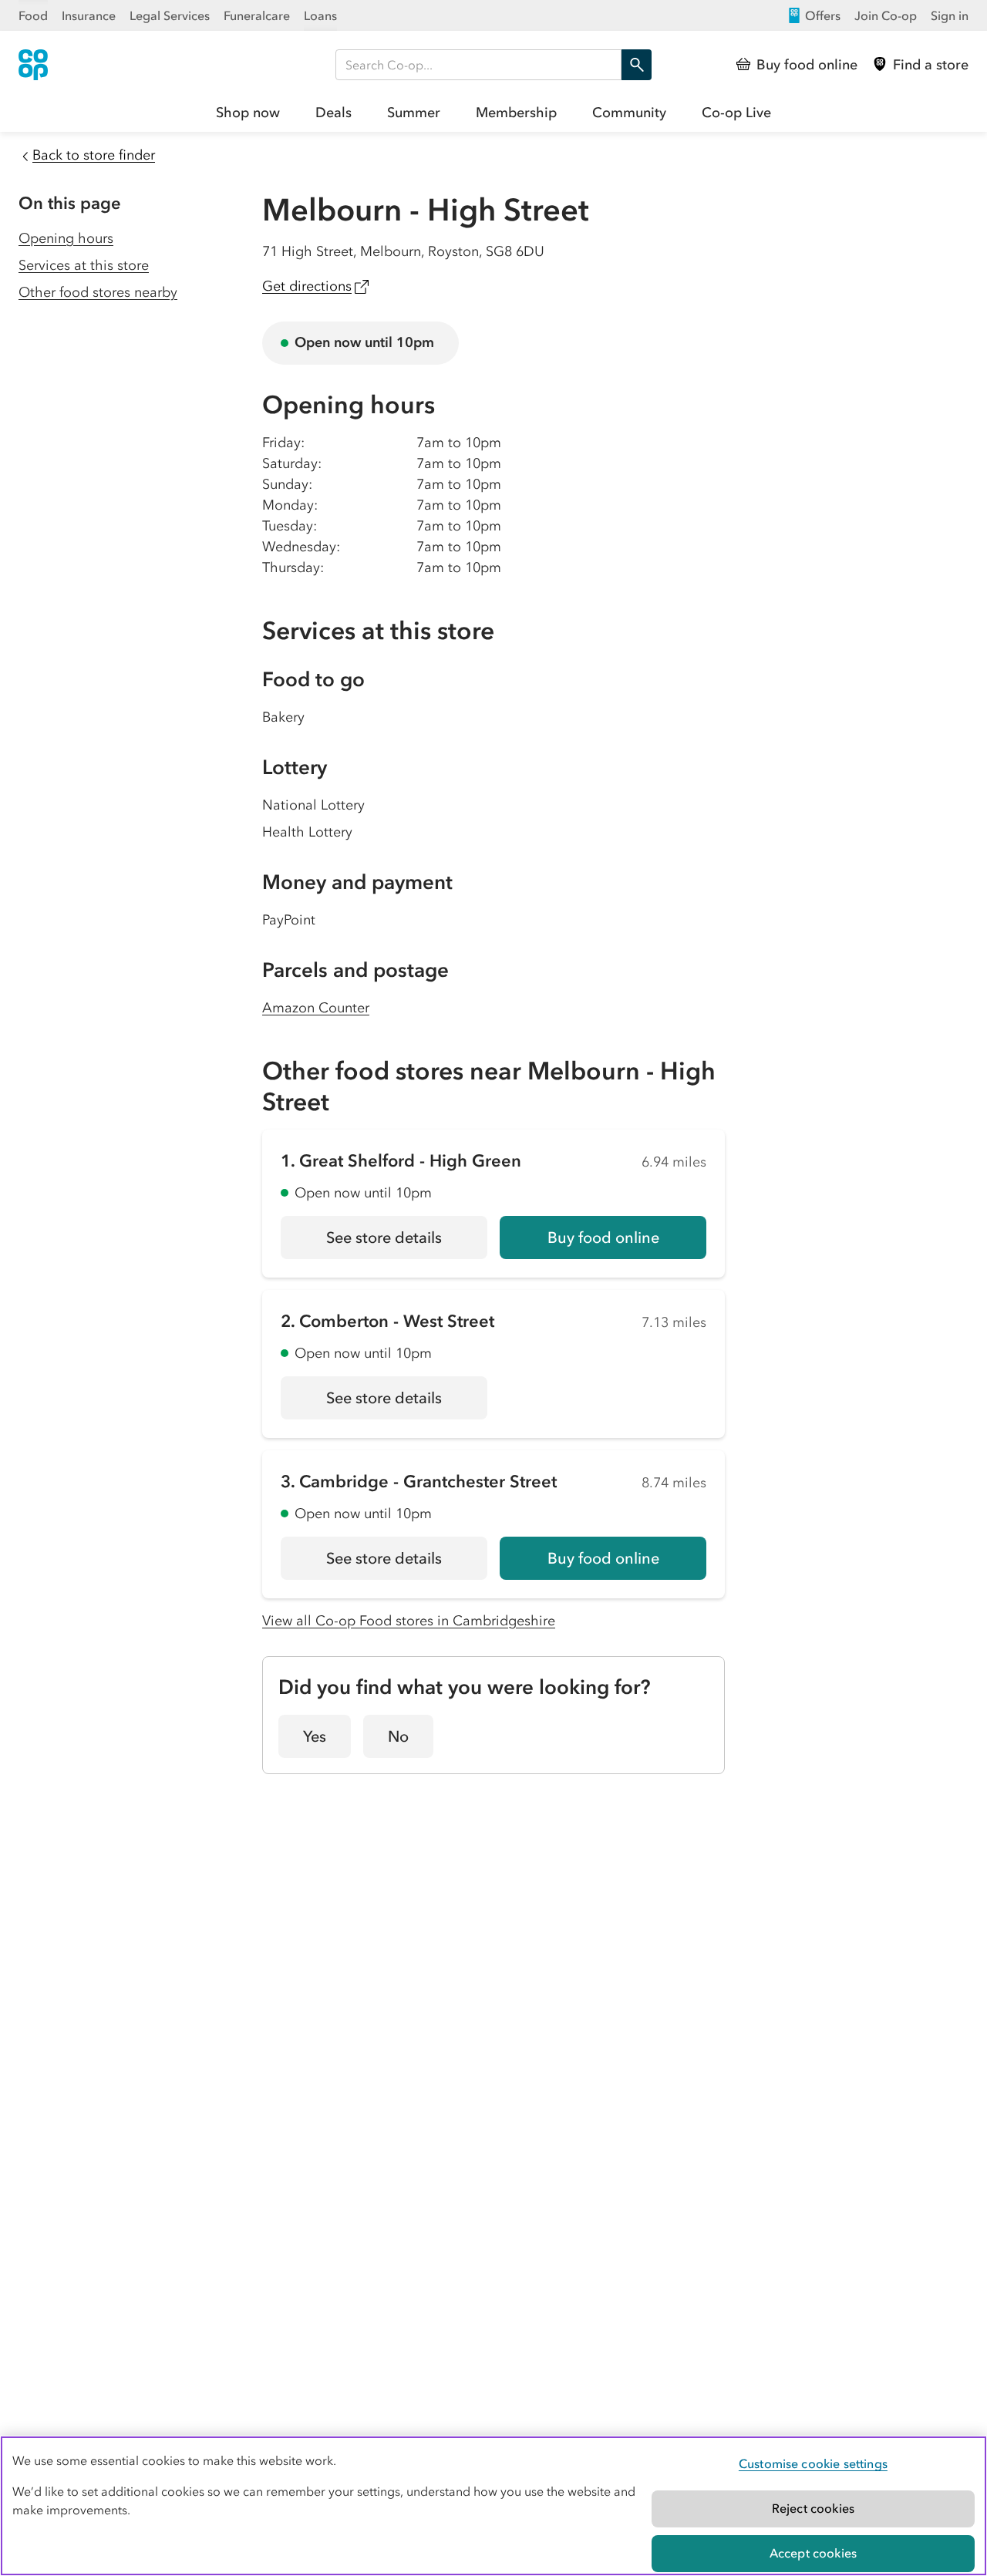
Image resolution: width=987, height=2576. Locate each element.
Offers (823, 15)
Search (636, 65)
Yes (315, 1736)
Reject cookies (813, 2508)
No (398, 1736)
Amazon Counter (316, 1008)
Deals (333, 113)
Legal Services (170, 15)
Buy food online (603, 1237)
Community (629, 113)
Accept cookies (813, 2553)
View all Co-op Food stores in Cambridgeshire (409, 1621)
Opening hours (66, 238)
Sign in (950, 15)
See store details (407, 1243)
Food (33, 15)
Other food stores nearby (98, 292)
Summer (414, 113)
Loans (320, 15)
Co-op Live (736, 113)
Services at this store (84, 265)
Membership (516, 113)
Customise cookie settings (813, 2463)
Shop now (248, 113)
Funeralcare (257, 15)
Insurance (89, 15)
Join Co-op (886, 15)
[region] (493, 2506)
